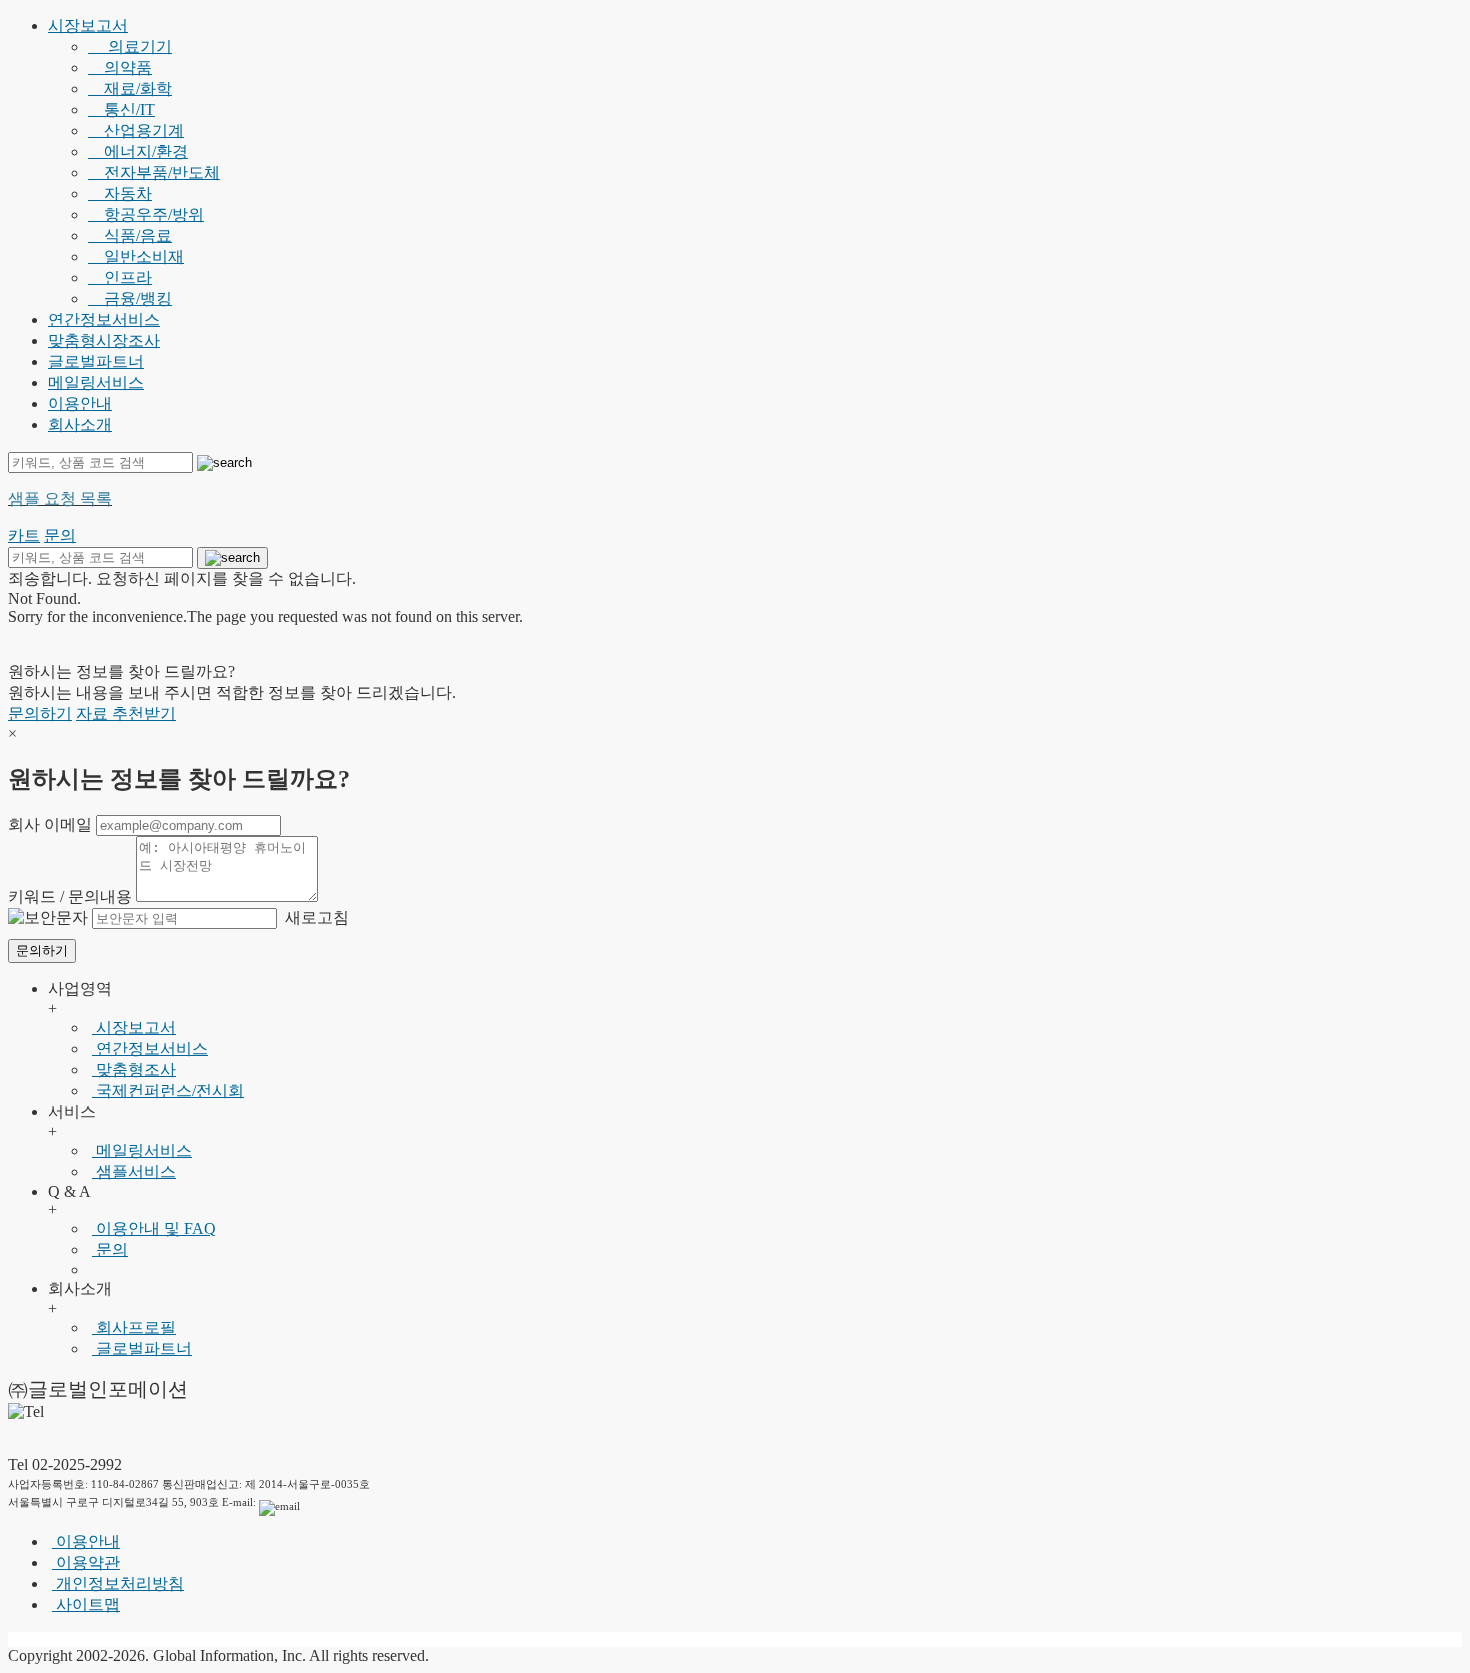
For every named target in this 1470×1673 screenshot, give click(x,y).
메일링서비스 (96, 382)
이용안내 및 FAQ (154, 1228)
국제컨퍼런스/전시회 (168, 1090)
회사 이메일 (50, 824)
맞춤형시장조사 (104, 340)
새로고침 (315, 917)
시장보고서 (88, 25)
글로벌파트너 (96, 361)
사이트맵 (86, 1604)
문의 (110, 1249)
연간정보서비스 (104, 319)
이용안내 (80, 403)
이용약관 (86, 1562)
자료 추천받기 (126, 713)
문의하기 (40, 713)
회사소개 (80, 424)
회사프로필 (134, 1327)
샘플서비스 (134, 1171)
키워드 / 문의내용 (70, 896)
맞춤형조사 (134, 1069)
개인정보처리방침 (118, 1583)
